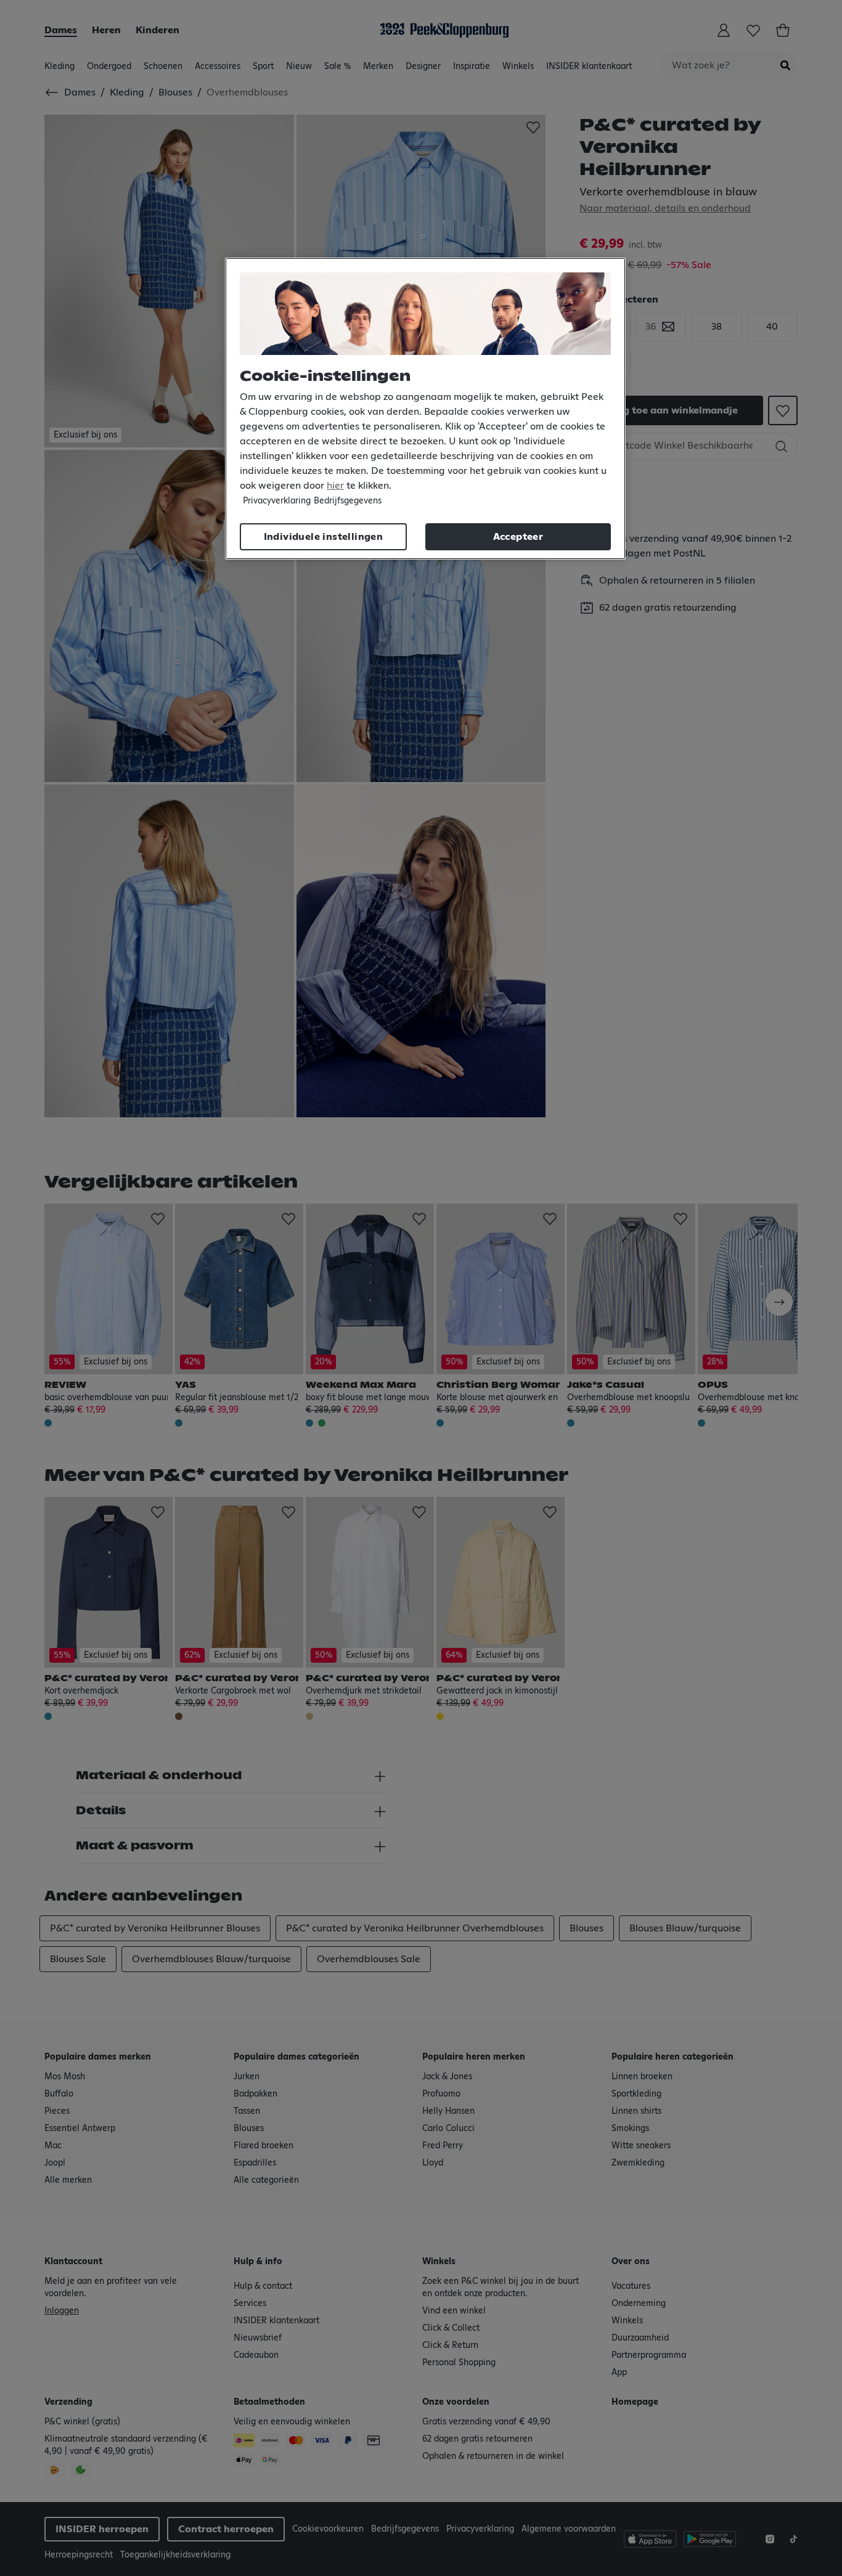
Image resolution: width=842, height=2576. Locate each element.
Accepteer (518, 537)
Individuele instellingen (324, 537)
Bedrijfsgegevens (348, 501)
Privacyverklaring (277, 501)
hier (335, 486)
